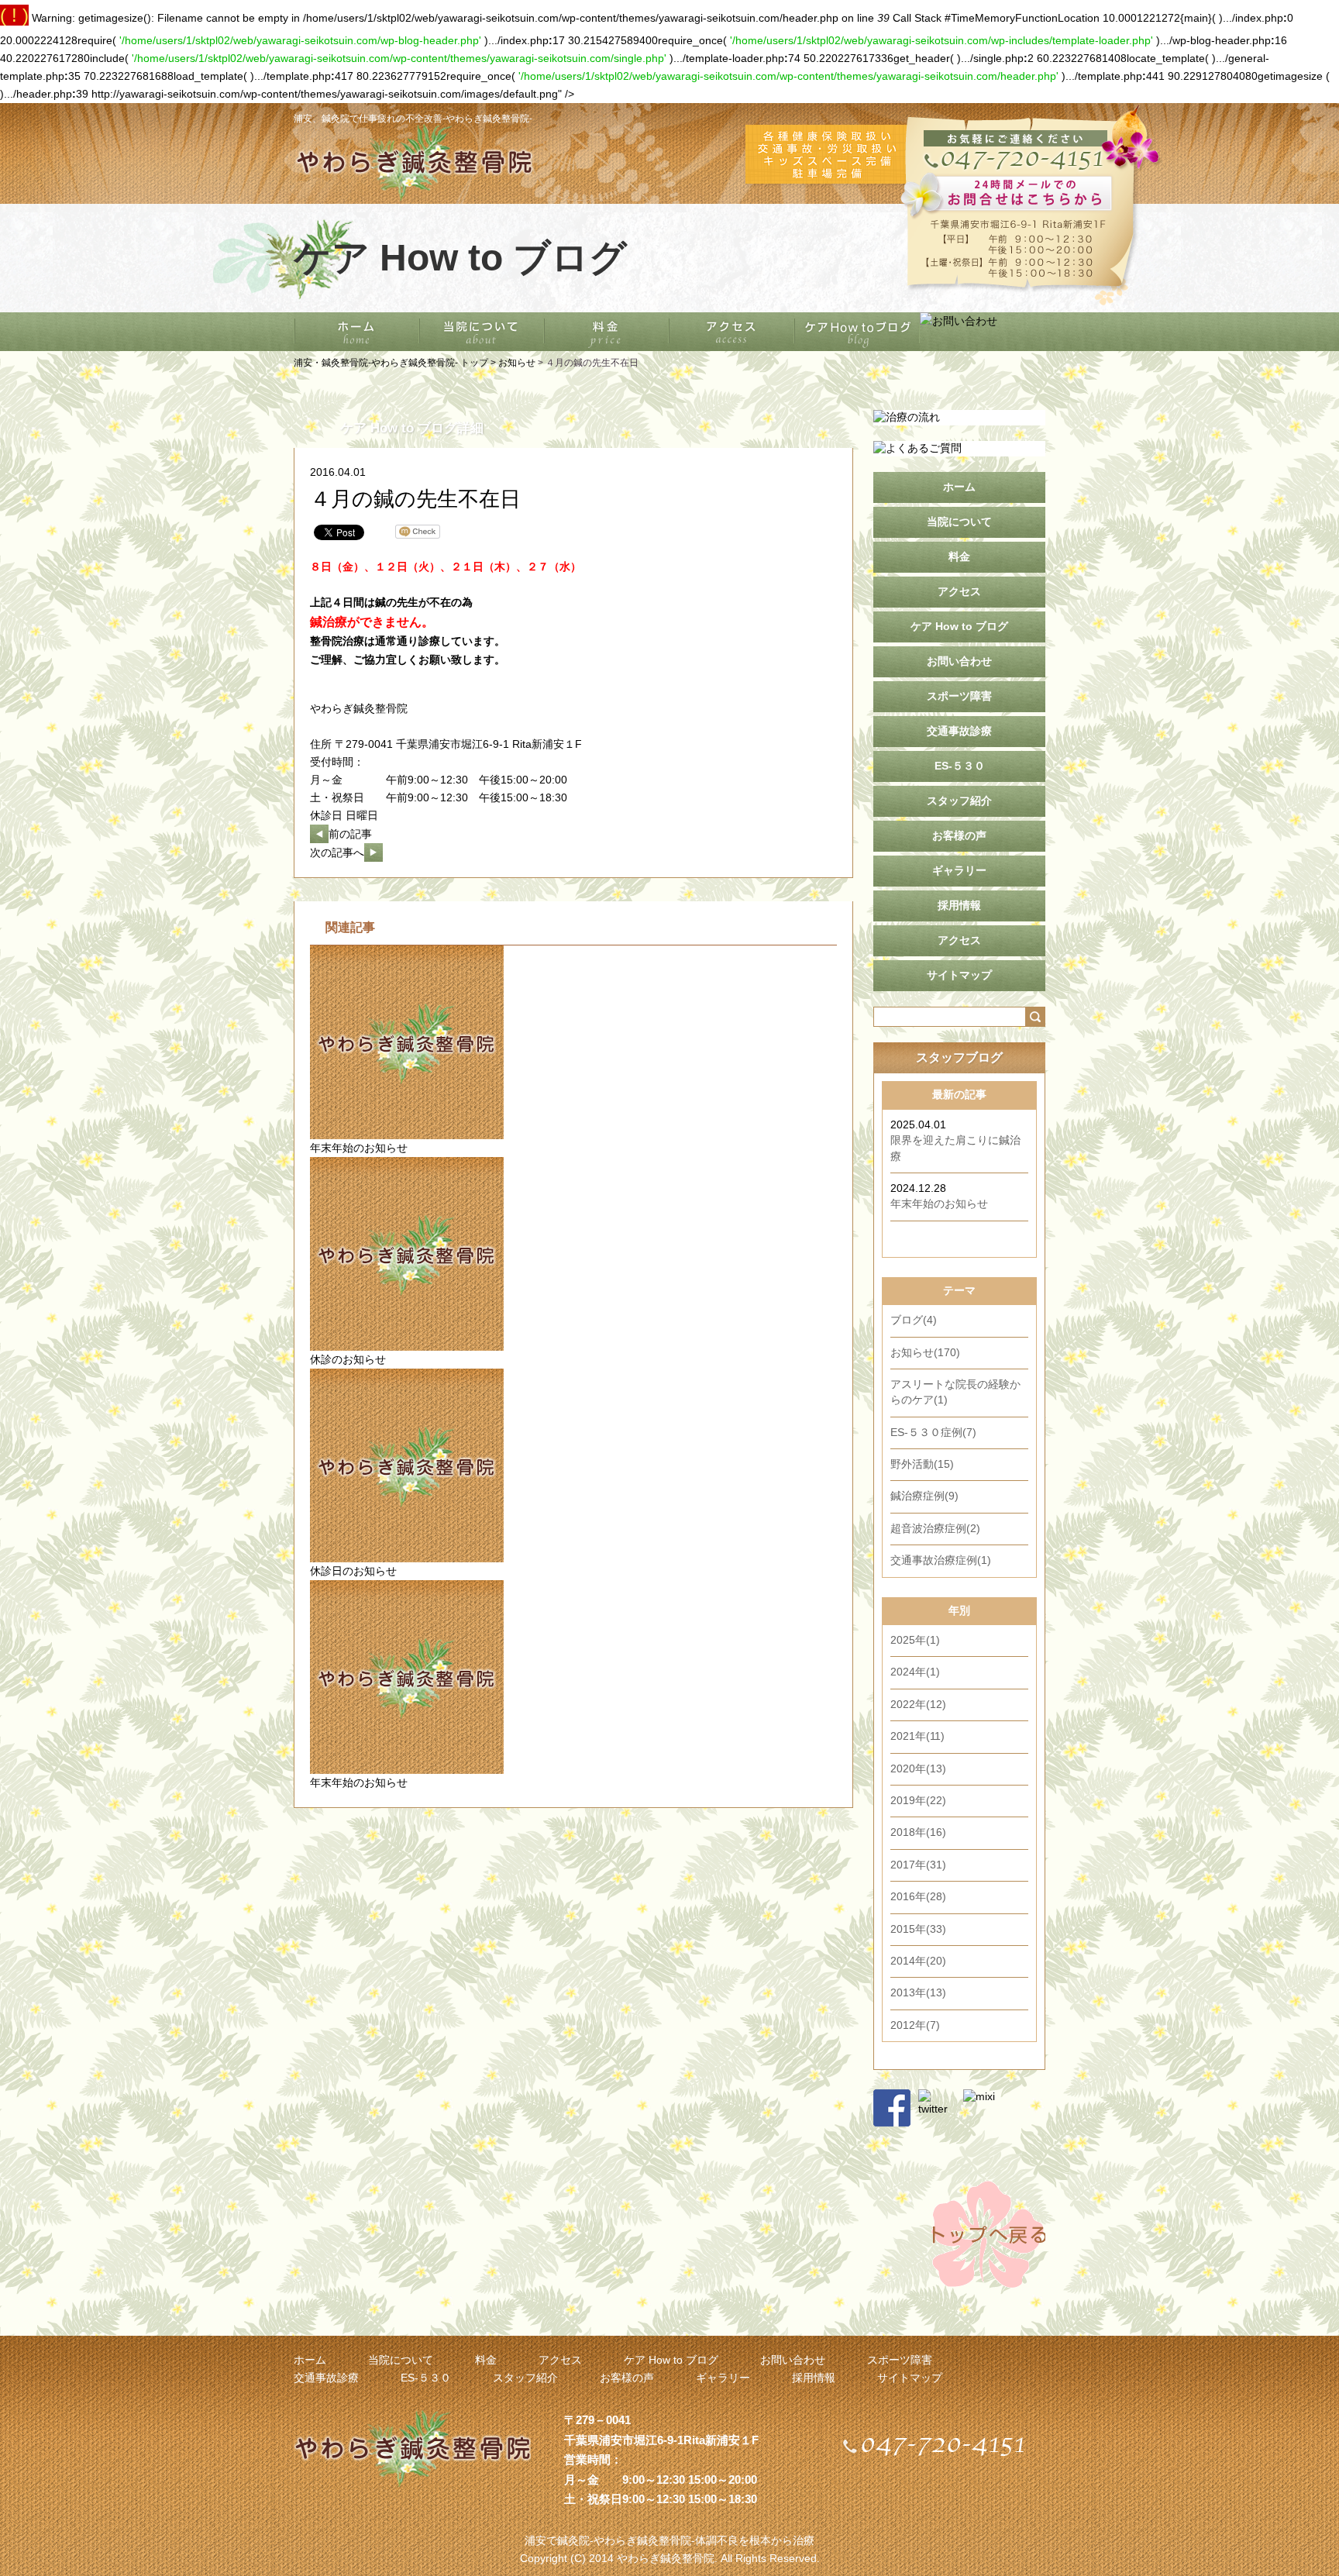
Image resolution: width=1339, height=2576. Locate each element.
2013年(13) (918, 1993)
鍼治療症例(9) (924, 1496)
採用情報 (959, 906)
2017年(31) (918, 1865)
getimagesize (1290, 76)
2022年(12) (918, 1705)
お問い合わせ (959, 661)
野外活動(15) (922, 1464)
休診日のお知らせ (353, 1571)
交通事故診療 (959, 731)
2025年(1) (915, 1640)
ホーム (959, 487)
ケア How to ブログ (959, 627)
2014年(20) (918, 1961)
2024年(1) (915, 1672)
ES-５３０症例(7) (933, 1433)
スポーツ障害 (959, 696)
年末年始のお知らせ (359, 1148)
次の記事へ (337, 853)
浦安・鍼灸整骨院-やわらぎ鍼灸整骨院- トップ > (396, 363)
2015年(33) (918, 1929)
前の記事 (350, 834)
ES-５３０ (960, 766)
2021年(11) (917, 1736)
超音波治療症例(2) (935, 1529)
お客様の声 (959, 836)
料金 (959, 557)
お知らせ (517, 363)
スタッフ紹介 (959, 801)
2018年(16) (918, 1832)
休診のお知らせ (348, 1360)
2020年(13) (918, 1769)
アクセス (959, 592)
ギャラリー (959, 871)
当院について (959, 522)
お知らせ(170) (925, 1353)
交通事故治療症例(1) (941, 1560)
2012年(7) (915, 2025)
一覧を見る (997, 1239)
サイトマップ (959, 975)
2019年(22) (918, 1801)
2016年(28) (918, 1897)
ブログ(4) (914, 1320)
